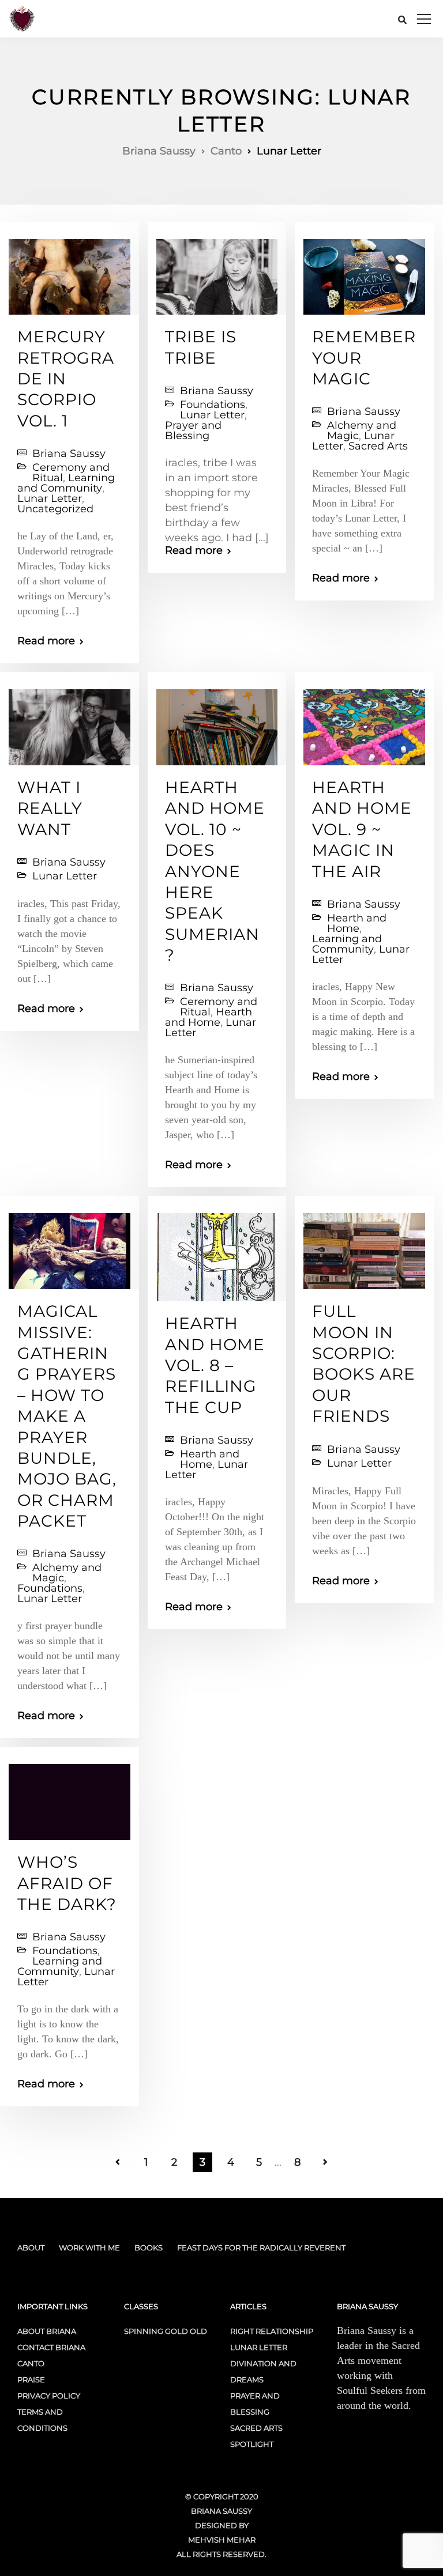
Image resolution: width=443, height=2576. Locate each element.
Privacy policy (49, 2396)
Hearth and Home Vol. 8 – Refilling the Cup (215, 1365)
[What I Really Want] (70, 722)
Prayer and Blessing (193, 430)
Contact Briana (51, 2347)
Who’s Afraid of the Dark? (67, 1883)
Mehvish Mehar (222, 2540)
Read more (46, 641)
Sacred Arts (378, 446)
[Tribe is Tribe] (217, 272)
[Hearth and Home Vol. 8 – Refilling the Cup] (217, 1252)
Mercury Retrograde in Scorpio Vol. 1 (66, 379)
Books (149, 2248)
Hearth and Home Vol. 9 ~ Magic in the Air (362, 829)
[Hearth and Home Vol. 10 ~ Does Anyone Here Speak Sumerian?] (217, 722)
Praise (31, 2379)
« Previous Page (118, 2162)
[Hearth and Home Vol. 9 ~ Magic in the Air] (364, 722)
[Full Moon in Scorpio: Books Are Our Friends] (364, 1247)
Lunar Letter (50, 498)
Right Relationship (272, 2331)
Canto (31, 2363)
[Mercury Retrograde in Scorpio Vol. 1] (70, 272)
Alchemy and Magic (362, 430)
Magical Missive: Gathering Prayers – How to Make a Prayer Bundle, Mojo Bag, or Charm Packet (67, 1416)
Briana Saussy (69, 454)
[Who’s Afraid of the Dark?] (70, 1797)
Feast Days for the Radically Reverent (261, 2248)
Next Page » (325, 2162)
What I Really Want (50, 808)
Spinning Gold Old (166, 2331)
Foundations (213, 405)
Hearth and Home (209, 1017)
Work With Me (89, 2248)
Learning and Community (66, 483)
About (31, 2248)
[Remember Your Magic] (364, 272)
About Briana (47, 2331)
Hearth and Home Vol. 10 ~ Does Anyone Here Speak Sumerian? (215, 871)
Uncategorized (55, 509)
